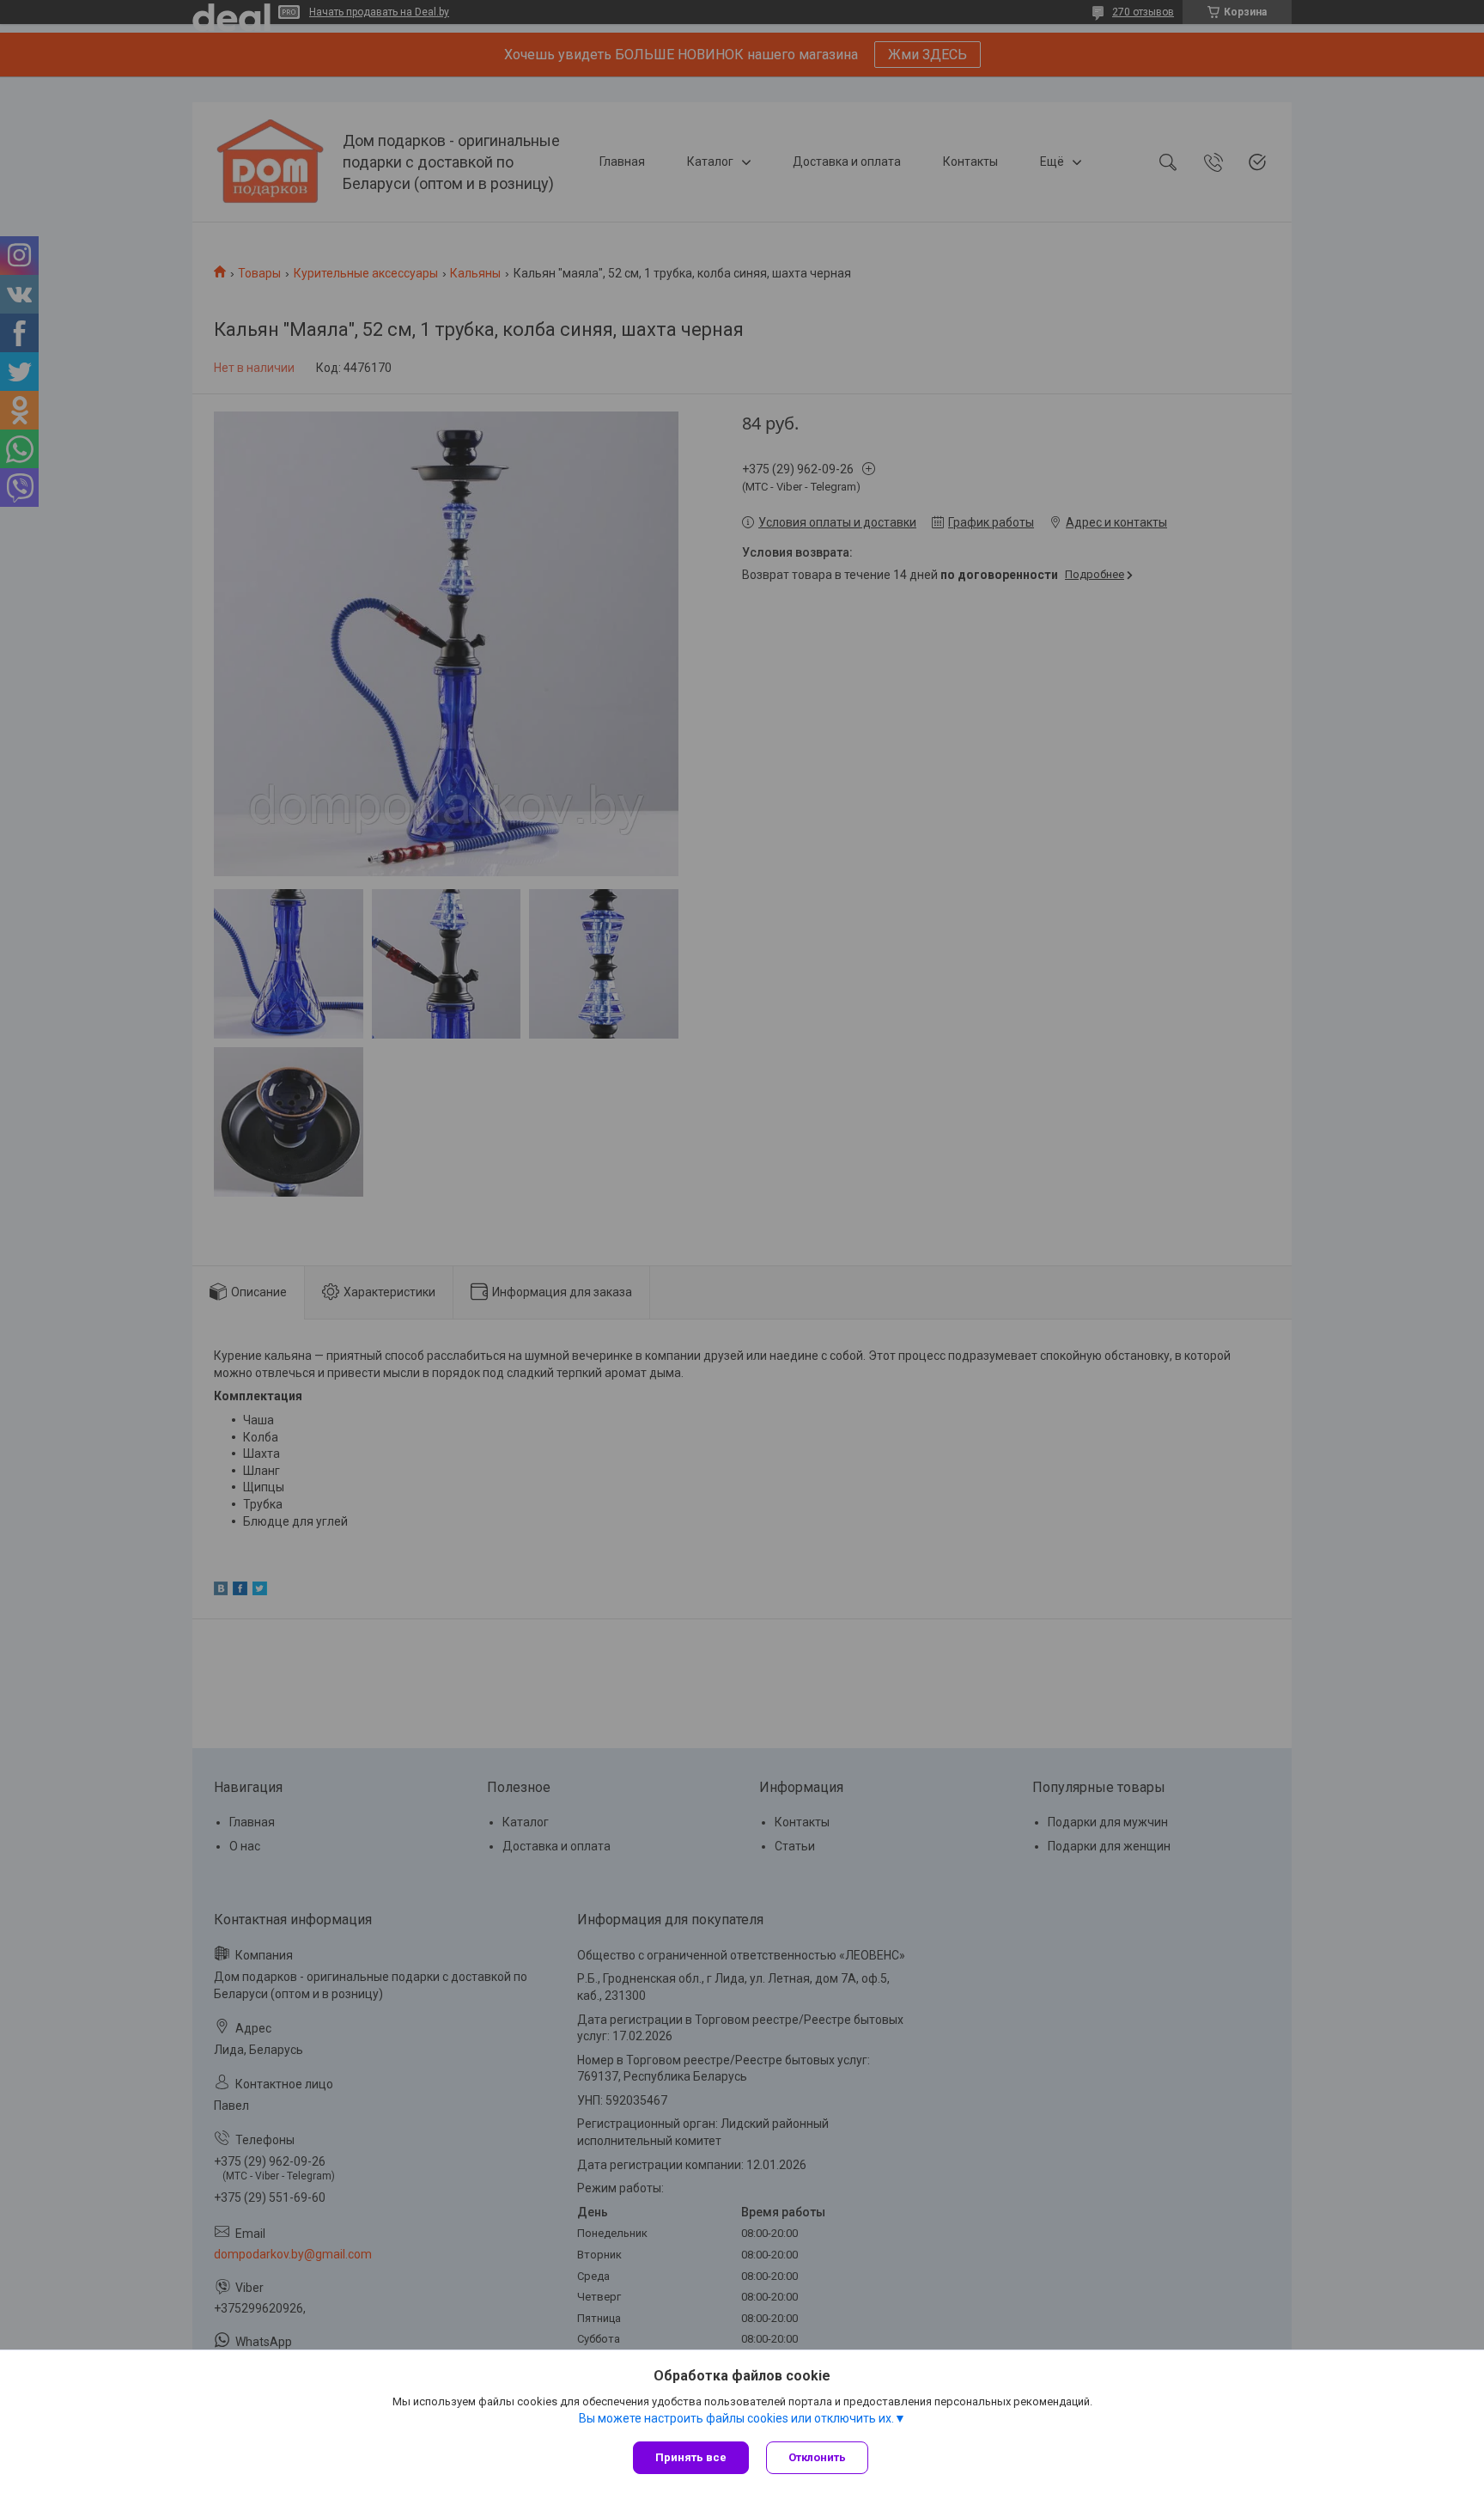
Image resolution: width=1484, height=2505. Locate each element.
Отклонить (817, 2457)
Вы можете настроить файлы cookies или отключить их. (736, 2418)
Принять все (691, 2457)
